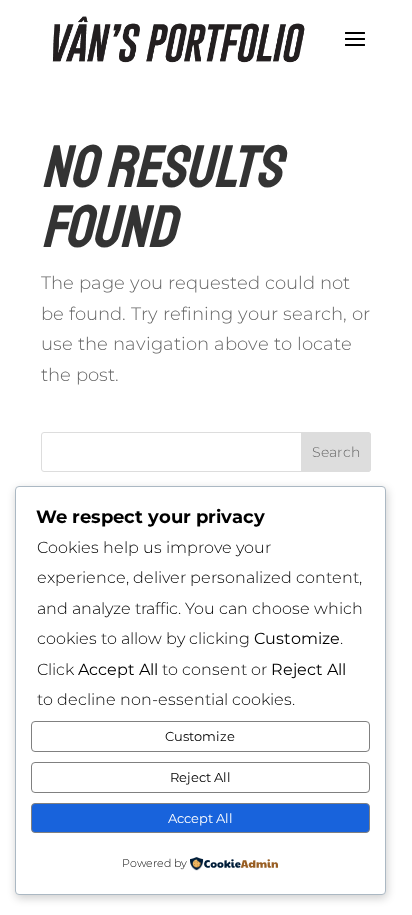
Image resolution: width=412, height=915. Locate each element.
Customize (200, 736)
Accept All (200, 818)
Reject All (200, 777)
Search (336, 452)
